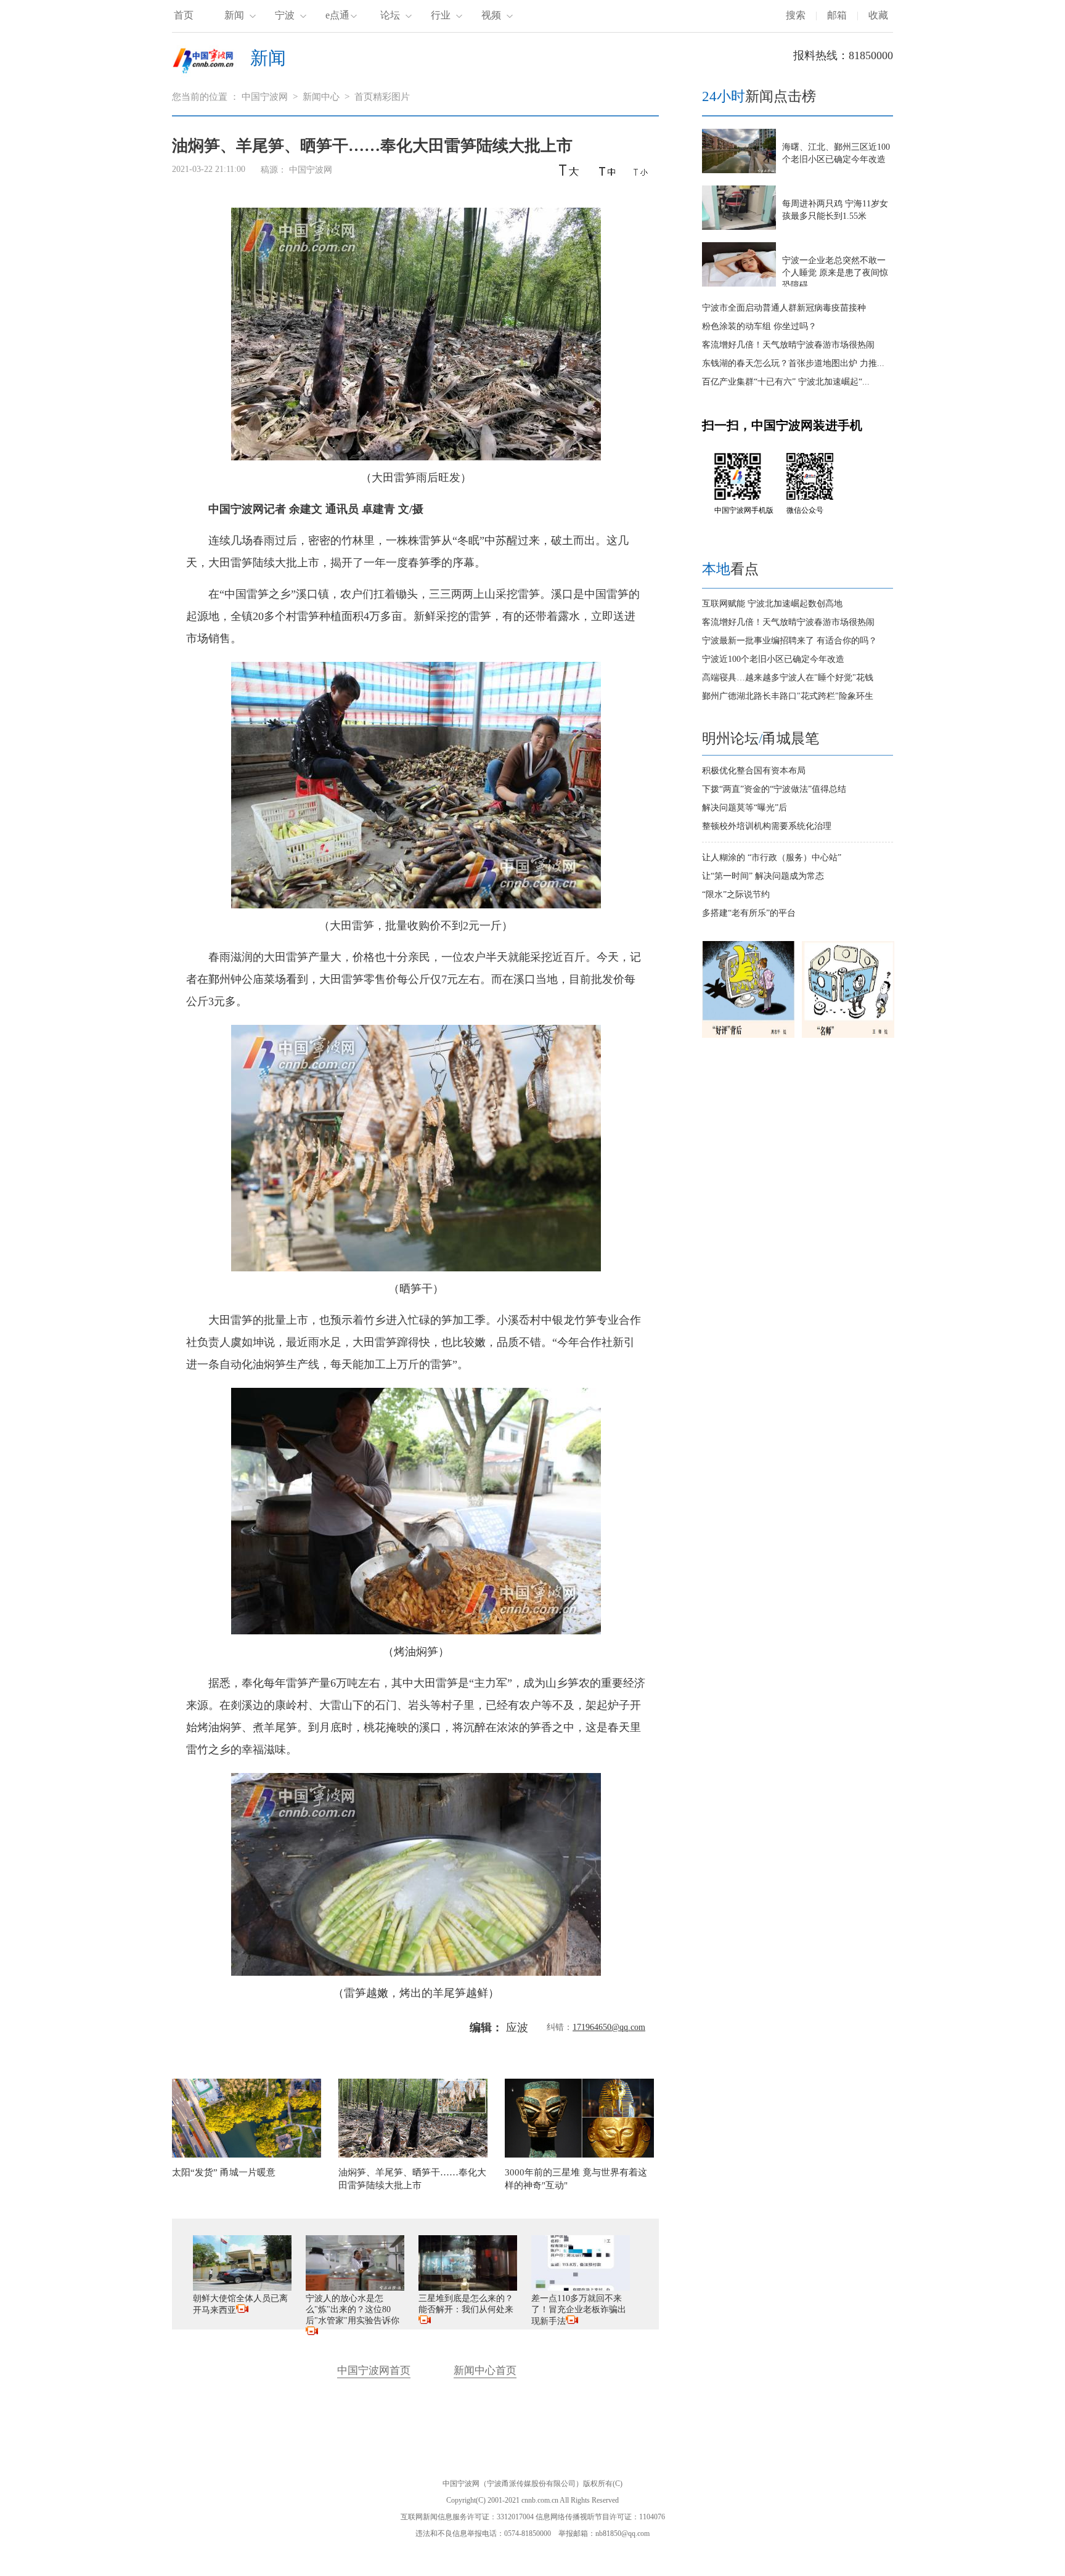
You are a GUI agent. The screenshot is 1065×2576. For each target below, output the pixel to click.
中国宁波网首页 (374, 2370)
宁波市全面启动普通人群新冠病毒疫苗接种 (784, 308)
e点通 (337, 15)
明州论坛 (730, 739)
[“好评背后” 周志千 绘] (748, 1035)
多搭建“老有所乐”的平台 (749, 913)
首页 (184, 15)
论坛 (390, 15)
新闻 (234, 15)
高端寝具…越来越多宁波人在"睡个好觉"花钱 (788, 678)
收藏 (878, 15)
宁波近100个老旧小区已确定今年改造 (773, 659)
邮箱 (837, 15)
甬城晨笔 (791, 739)
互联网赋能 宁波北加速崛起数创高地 (772, 604)
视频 (491, 15)
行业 (441, 15)
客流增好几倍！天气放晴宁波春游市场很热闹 (788, 345)
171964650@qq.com (609, 2027)
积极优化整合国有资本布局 (754, 771)
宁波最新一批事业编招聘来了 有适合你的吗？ (790, 641)
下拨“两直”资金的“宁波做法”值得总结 (774, 789)
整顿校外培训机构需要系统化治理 (767, 826)
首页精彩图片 (382, 97)
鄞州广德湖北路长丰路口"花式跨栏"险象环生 (788, 696)
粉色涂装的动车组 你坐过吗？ (759, 326)
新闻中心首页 (485, 2370)
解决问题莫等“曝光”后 (745, 808)
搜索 (796, 15)
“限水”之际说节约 (736, 895)
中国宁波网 (265, 97)
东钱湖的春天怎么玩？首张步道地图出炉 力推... (793, 363)
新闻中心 (321, 97)
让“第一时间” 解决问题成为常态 (763, 876)
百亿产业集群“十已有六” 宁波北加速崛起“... (786, 382)
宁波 (285, 15)
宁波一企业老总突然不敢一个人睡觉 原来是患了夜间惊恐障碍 (835, 273)
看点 (730, 569)
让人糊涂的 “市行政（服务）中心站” (772, 858)
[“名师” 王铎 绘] (848, 1035)
